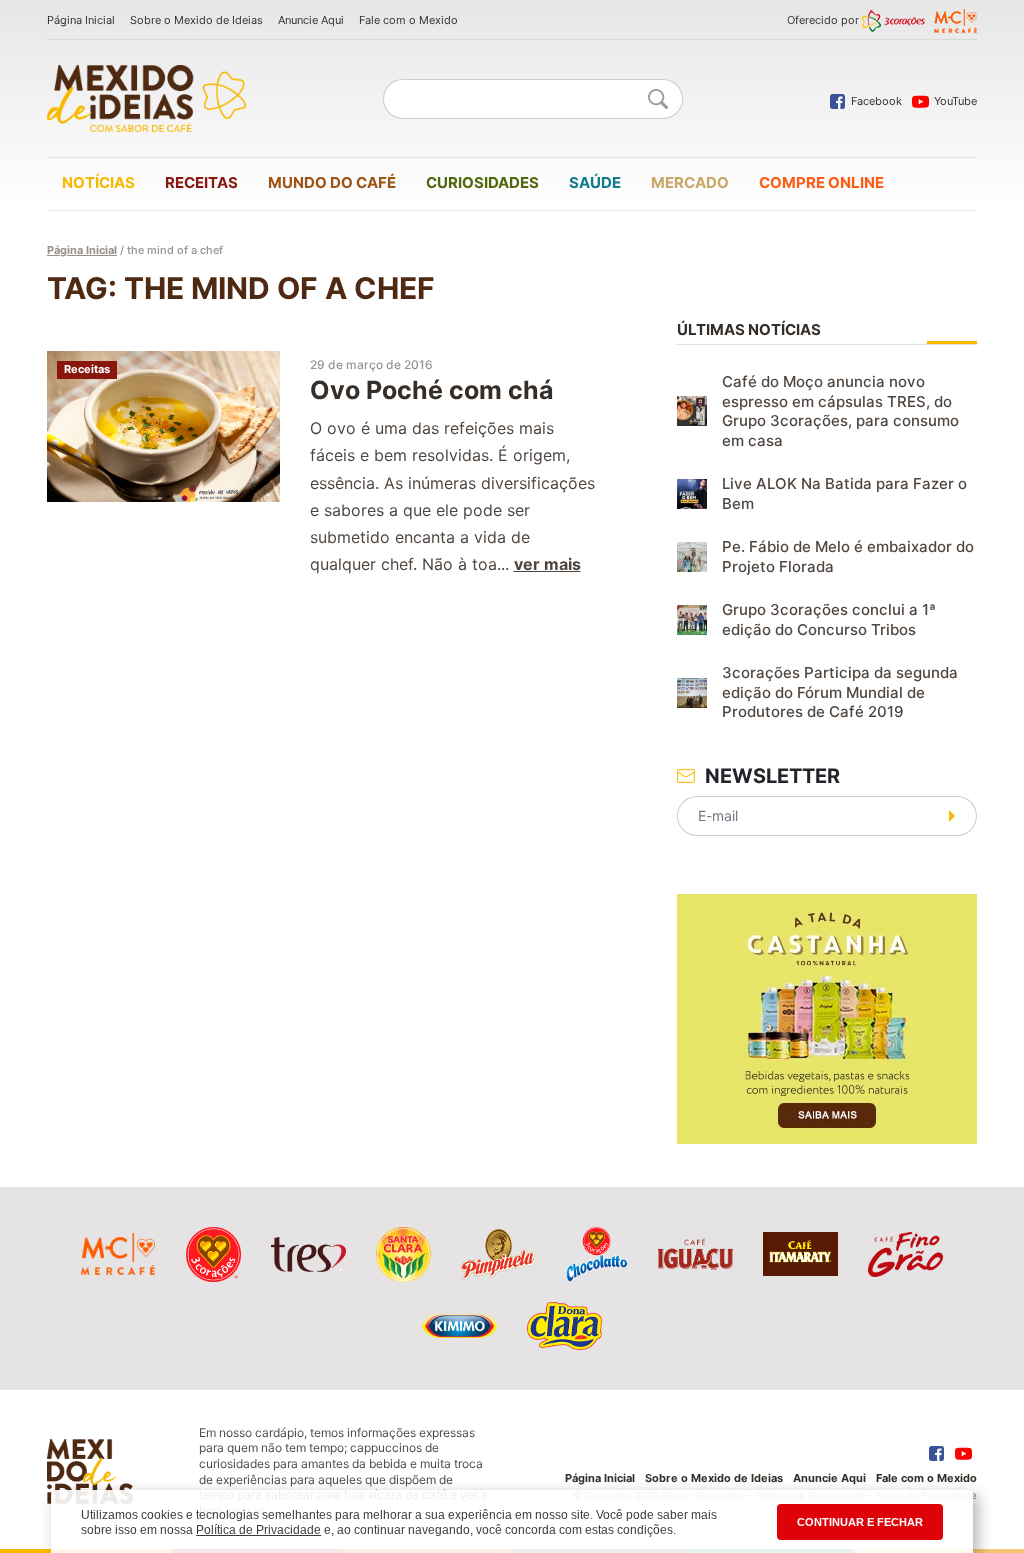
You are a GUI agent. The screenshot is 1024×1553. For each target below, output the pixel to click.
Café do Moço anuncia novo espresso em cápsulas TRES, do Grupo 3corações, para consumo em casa (840, 411)
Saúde (595, 182)
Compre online (821, 182)
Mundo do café (332, 182)
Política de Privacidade (258, 1530)
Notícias (98, 182)
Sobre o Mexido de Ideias (196, 20)
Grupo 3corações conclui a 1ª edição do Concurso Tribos (829, 619)
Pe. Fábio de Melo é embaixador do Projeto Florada (848, 556)
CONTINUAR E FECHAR (860, 1522)
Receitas (201, 182)
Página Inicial (81, 20)
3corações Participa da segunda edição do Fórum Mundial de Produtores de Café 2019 (840, 692)
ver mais (547, 564)
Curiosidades (482, 182)
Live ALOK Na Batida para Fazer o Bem (844, 493)
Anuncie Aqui (311, 20)
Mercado (690, 182)
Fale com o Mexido (408, 20)
